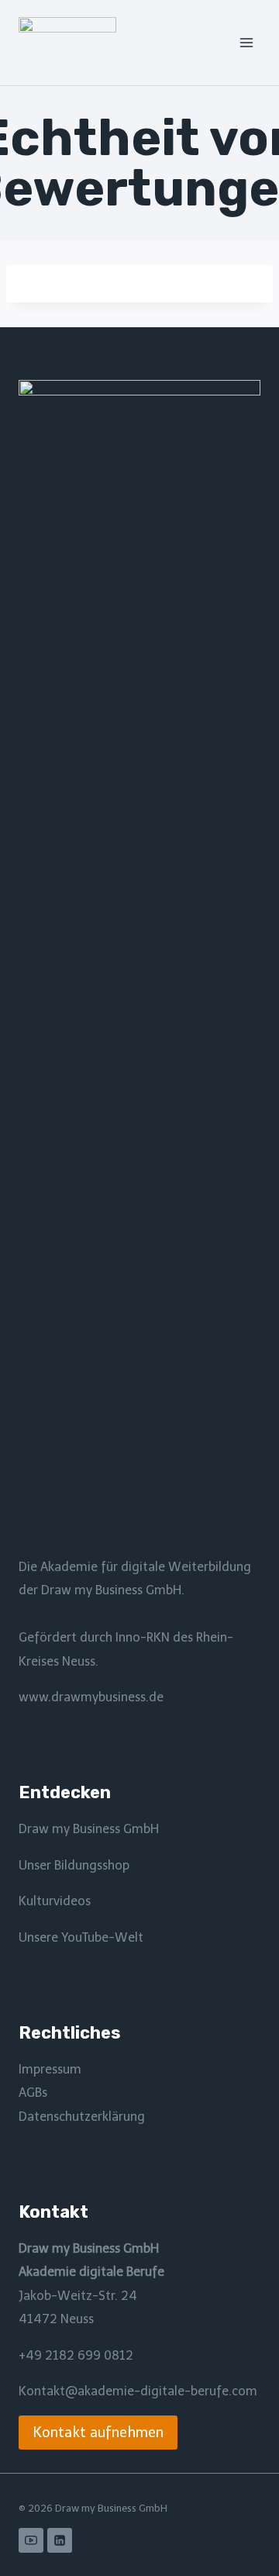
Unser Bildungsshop (74, 1865)
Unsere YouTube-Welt (81, 1937)
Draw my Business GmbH (89, 1829)
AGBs (33, 2093)
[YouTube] (31, 2540)
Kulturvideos (55, 1901)
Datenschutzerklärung (82, 2117)
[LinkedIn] (60, 2540)
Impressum (50, 2069)
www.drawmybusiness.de (91, 1697)
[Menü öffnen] (246, 42)
